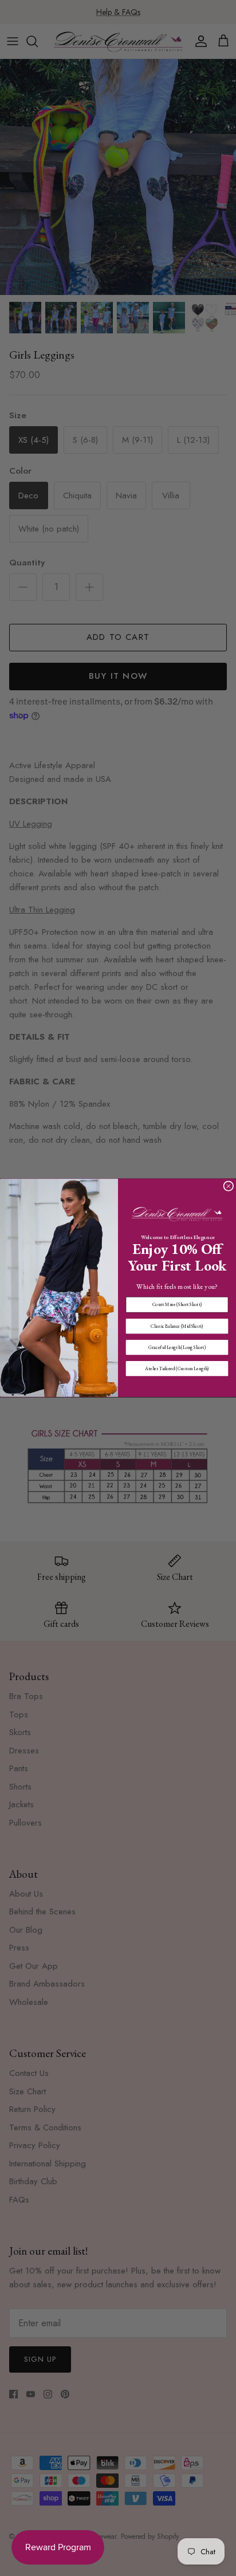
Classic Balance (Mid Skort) (177, 1326)
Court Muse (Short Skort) (177, 1305)
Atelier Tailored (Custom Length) (177, 1368)
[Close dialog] (229, 1186)
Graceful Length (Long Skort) (177, 1347)
